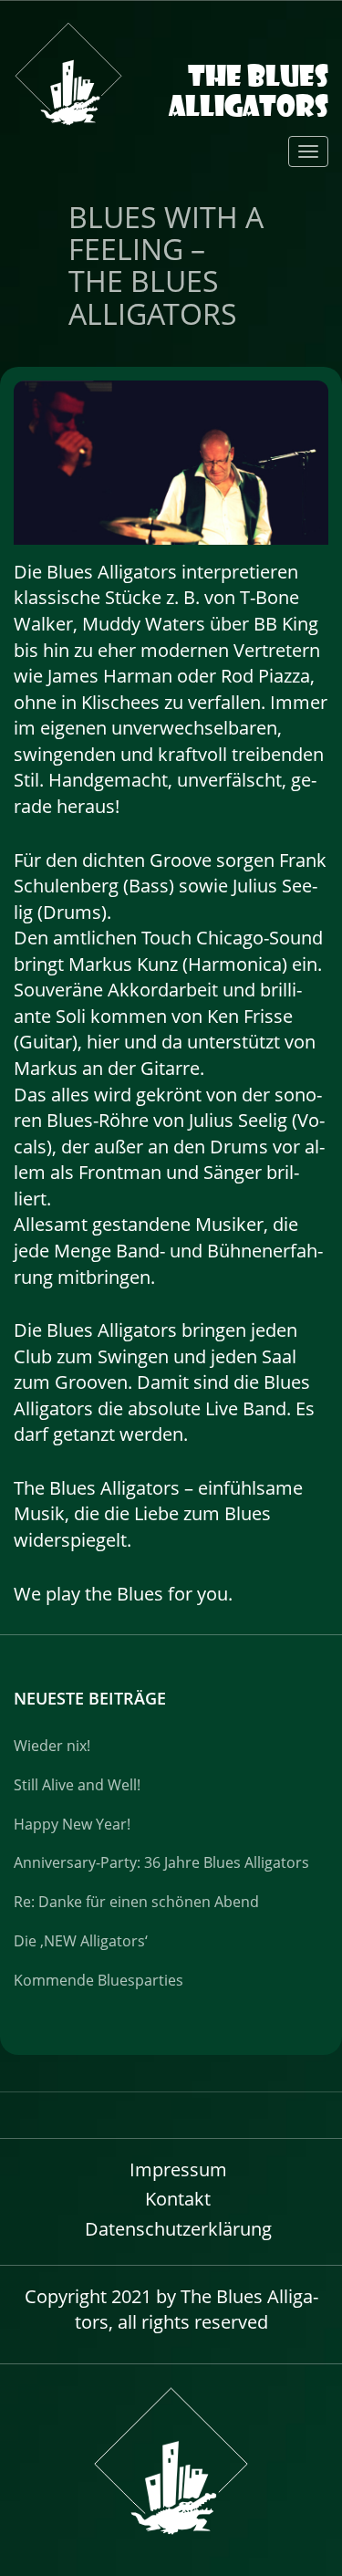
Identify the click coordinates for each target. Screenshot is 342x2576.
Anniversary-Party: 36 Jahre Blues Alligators (161, 1862)
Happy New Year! (72, 1824)
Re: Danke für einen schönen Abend (136, 1902)
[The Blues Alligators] (171, 50)
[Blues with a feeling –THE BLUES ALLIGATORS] (171, 460)
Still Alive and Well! (77, 1785)
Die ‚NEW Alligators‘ (81, 1941)
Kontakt (178, 2199)
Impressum (178, 2169)
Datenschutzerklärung (178, 2229)
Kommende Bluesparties (98, 1980)
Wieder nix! (52, 1746)
